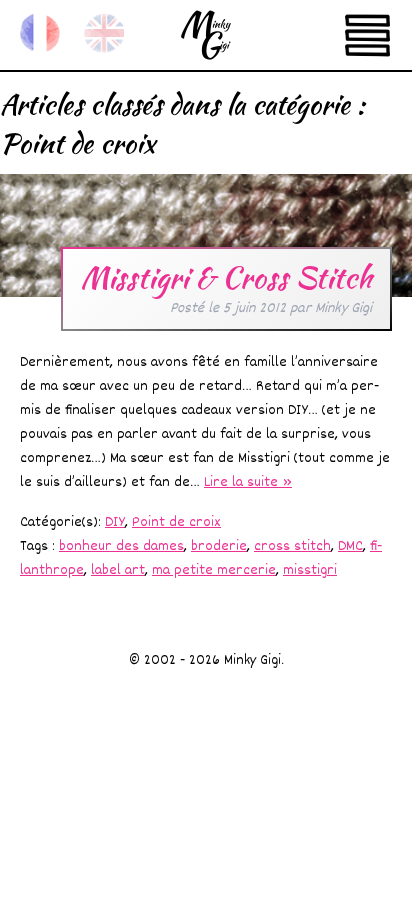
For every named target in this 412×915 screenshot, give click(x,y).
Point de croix (176, 522)
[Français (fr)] (40, 33)
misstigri (310, 570)
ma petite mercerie (214, 570)
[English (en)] (104, 33)
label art (118, 570)
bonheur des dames (121, 546)
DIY (115, 522)
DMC (350, 546)
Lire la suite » (248, 482)
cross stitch (292, 546)
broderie (219, 546)
